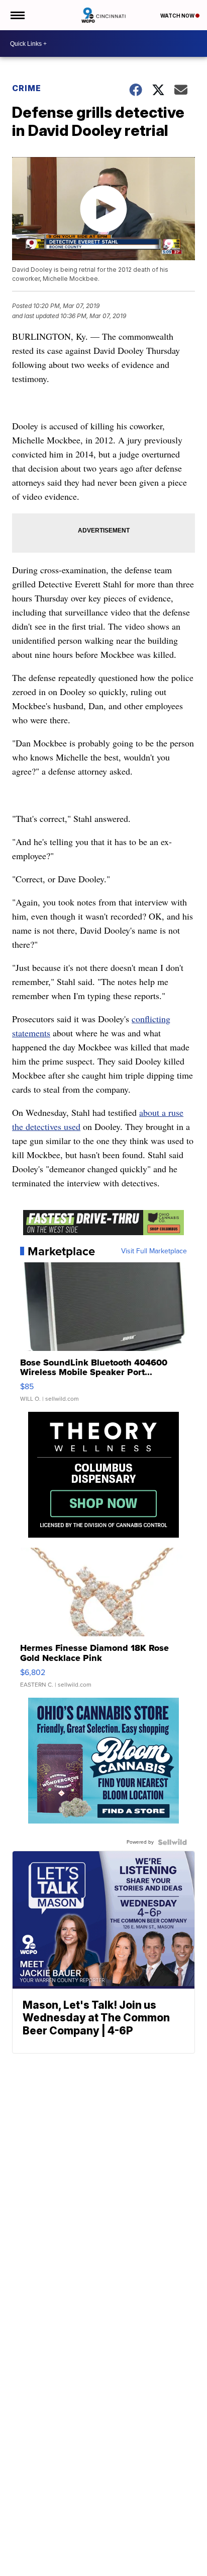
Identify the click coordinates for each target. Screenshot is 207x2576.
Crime (27, 88)
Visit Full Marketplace (154, 1251)
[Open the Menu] (17, 15)
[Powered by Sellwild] (172, 1842)
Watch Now (178, 16)
